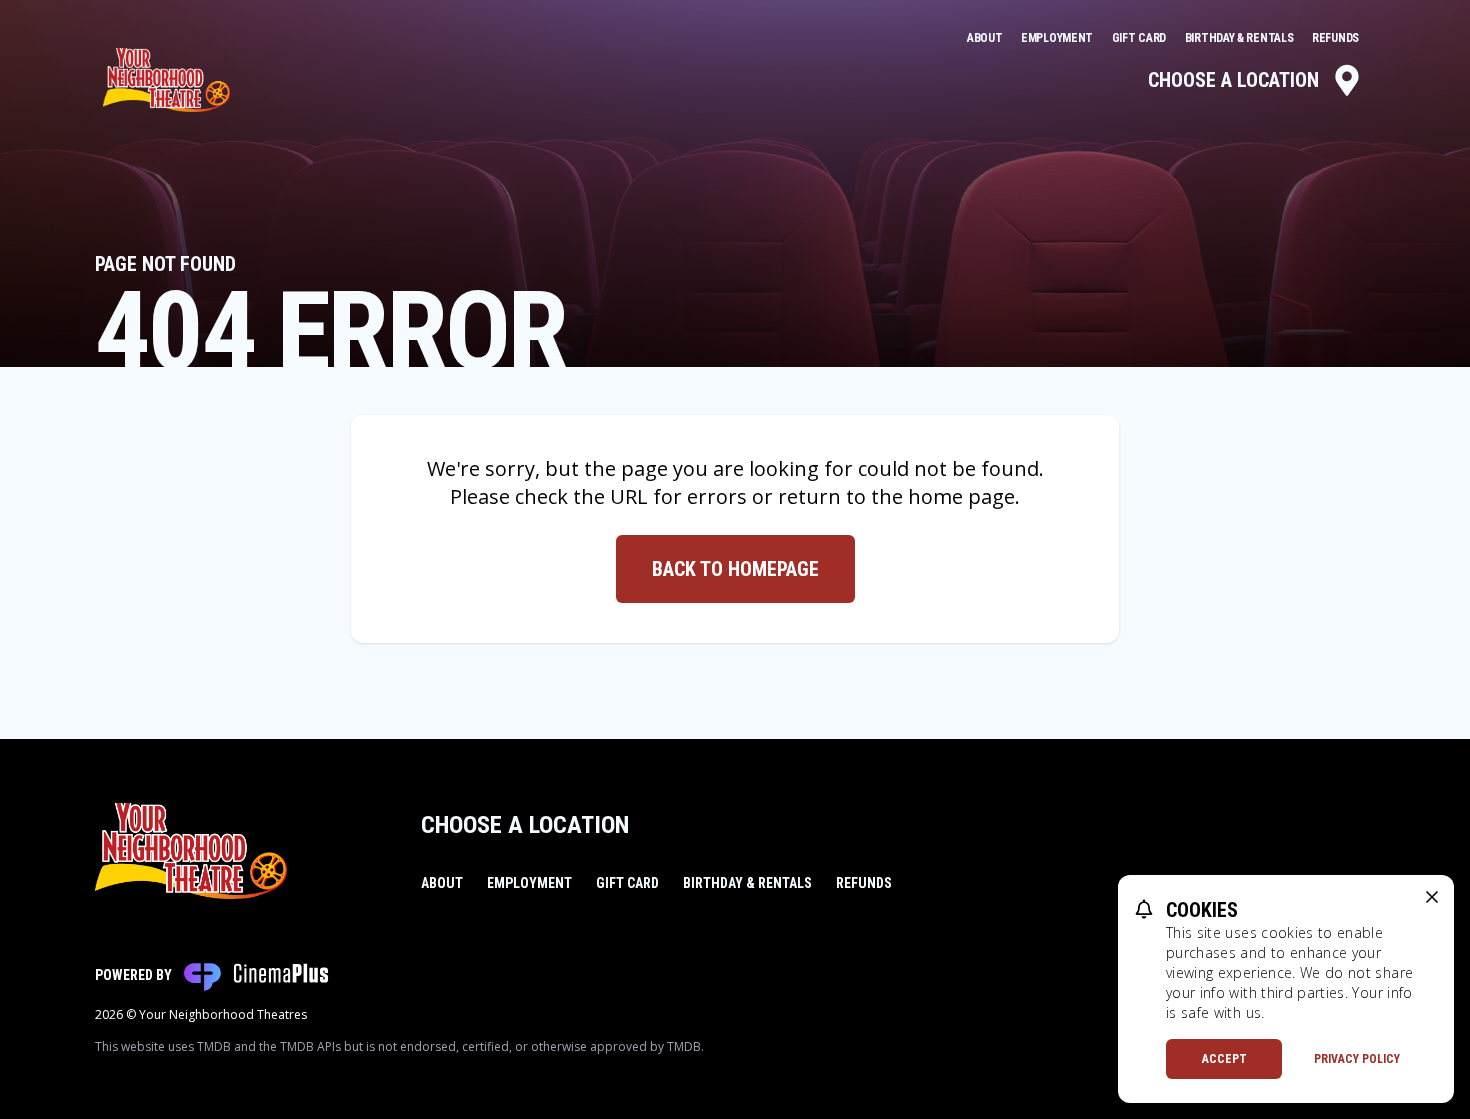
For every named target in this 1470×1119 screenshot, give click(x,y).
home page (961, 496)
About (986, 38)
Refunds (1335, 38)
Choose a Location (1233, 80)
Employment (1058, 38)
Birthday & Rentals (1240, 38)
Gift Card (1140, 38)
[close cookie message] (1432, 897)
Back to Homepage (735, 569)
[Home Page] (166, 80)
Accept (1224, 1059)
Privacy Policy (1357, 1059)
